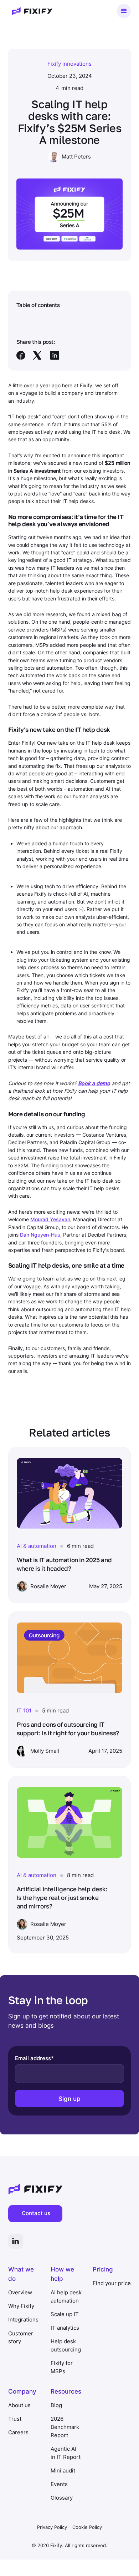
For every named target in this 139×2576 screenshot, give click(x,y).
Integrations (23, 2320)
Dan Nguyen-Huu (40, 1235)
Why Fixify (21, 2306)
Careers (18, 2432)
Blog (56, 2405)
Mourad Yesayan (50, 1219)
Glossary (62, 2498)
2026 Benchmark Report (65, 2427)
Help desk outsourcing (66, 2345)
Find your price (112, 2283)
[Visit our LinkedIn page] (16, 2241)
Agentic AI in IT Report (66, 2453)
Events (59, 2484)
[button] (124, 11)
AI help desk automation (66, 2296)
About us (19, 2405)
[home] (30, 11)
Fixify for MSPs (62, 2367)
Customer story (21, 2338)
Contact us (36, 2213)
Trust (15, 2419)
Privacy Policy (52, 2527)
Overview (20, 2292)
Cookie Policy (87, 2527)
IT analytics (65, 2328)
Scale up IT (65, 2314)
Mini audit (63, 2471)
